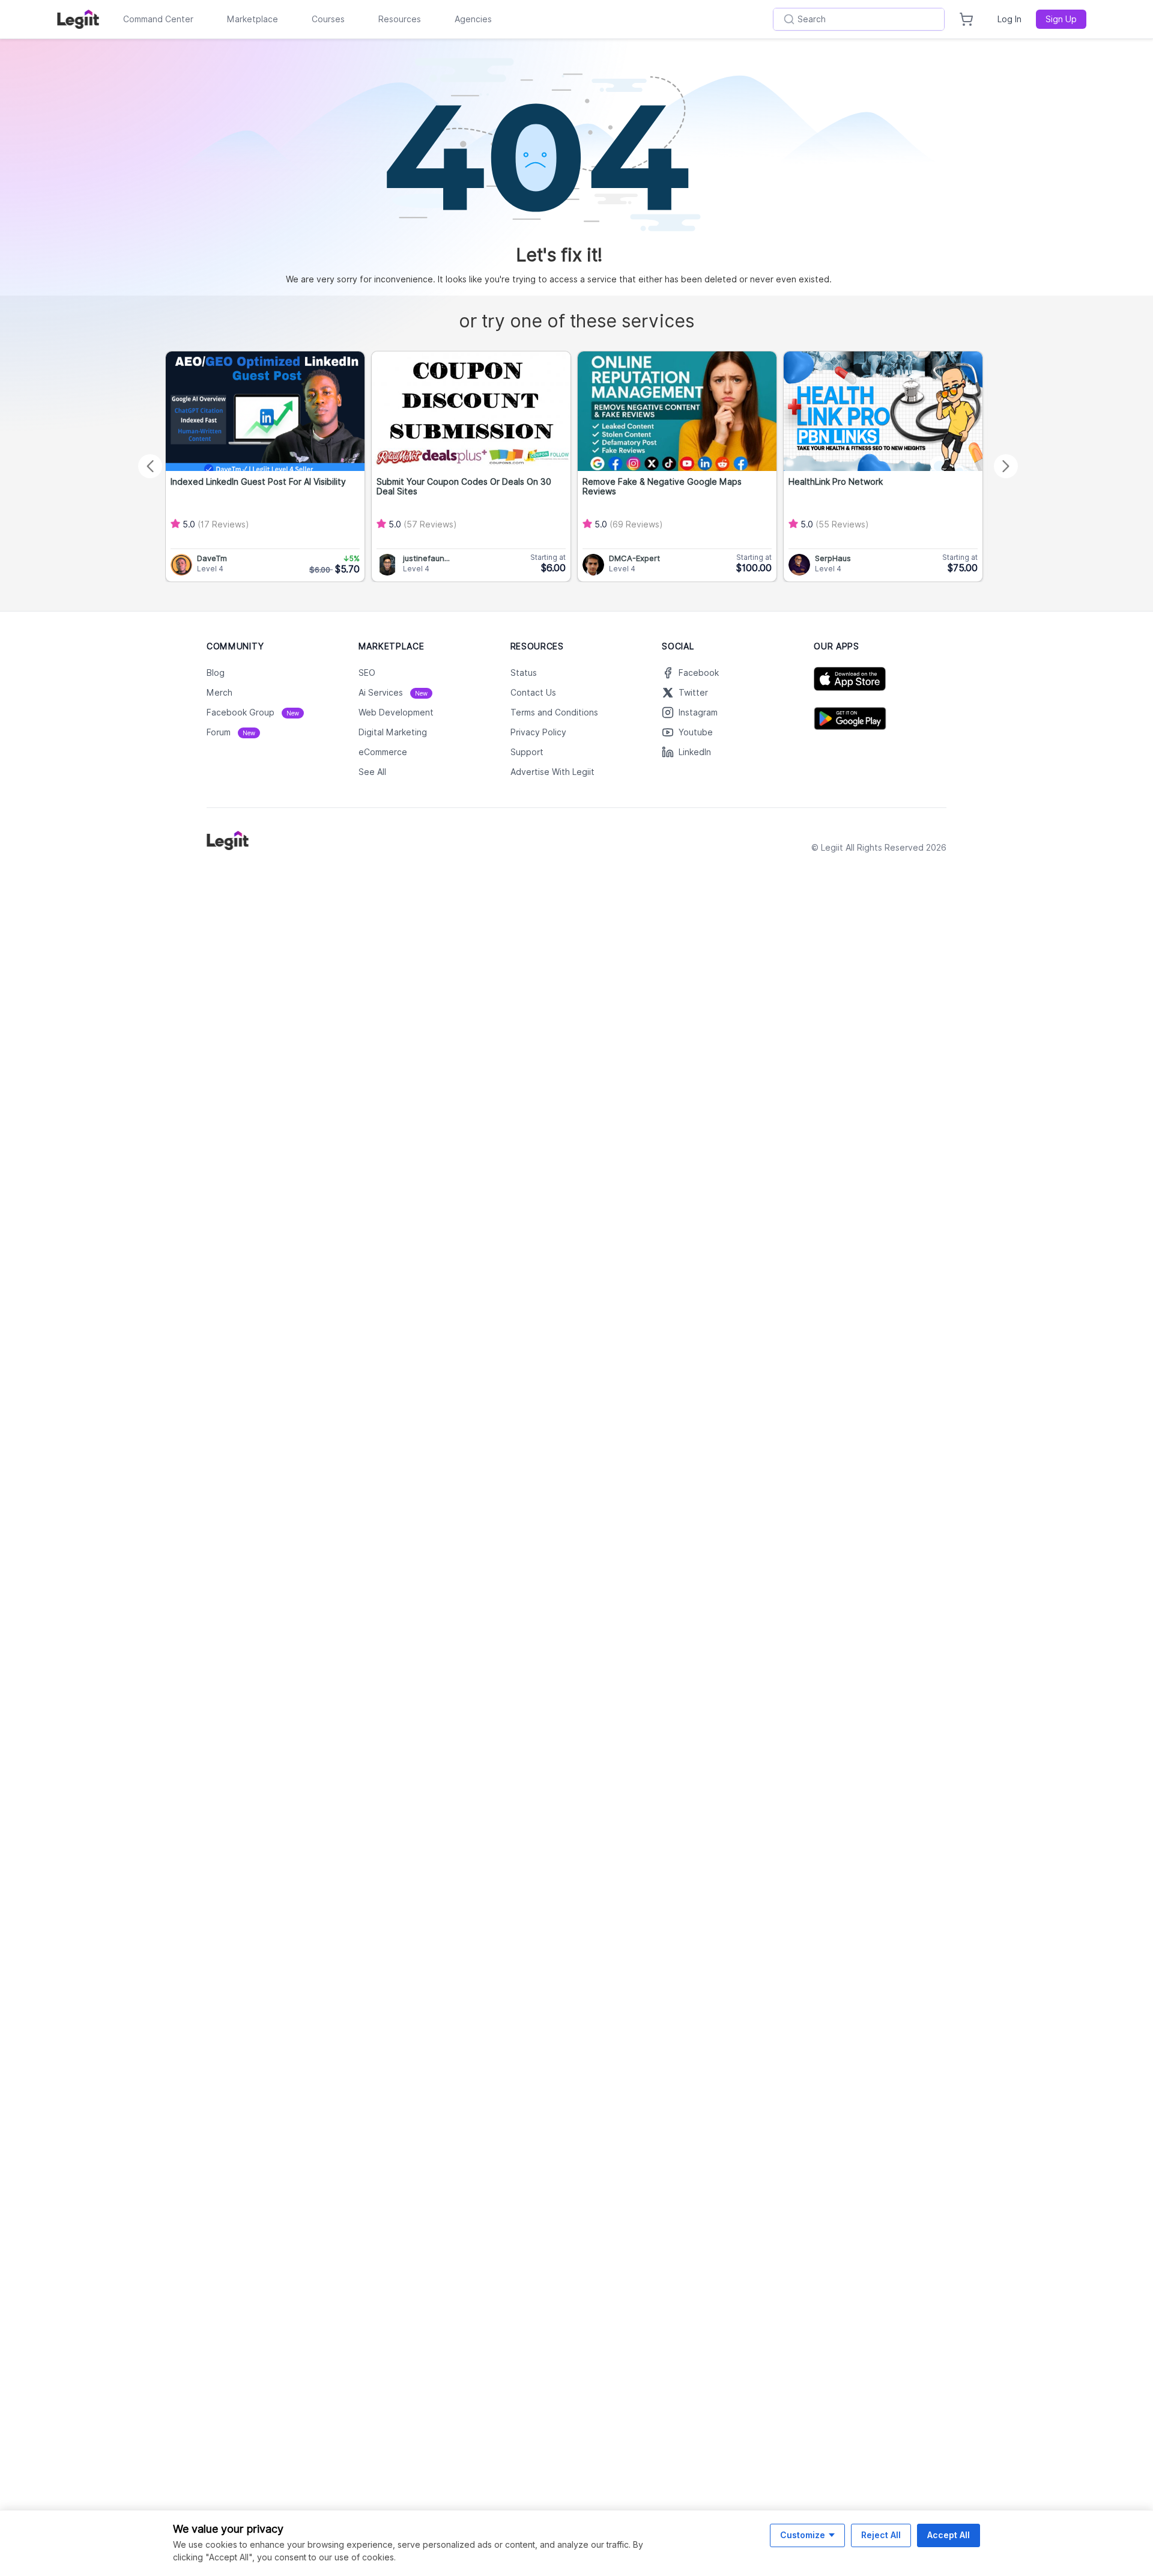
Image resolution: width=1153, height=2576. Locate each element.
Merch (219, 693)
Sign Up (1061, 19)
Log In (1009, 19)
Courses (328, 19)
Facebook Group (253, 712)
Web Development (396, 712)
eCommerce (383, 752)
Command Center (158, 19)
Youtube (696, 732)
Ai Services (393, 693)
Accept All (949, 2535)
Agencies (473, 19)
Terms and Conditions (554, 712)
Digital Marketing (393, 732)
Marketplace (253, 19)
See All (372, 772)
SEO (367, 673)
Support (527, 752)
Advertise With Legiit (552, 772)
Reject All (881, 2535)
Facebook (699, 673)
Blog (216, 673)
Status (524, 673)
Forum (231, 732)
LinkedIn (695, 752)
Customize (803, 2535)
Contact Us (533, 693)
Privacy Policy (538, 732)
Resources (400, 19)
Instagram (698, 712)
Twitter (693, 693)
